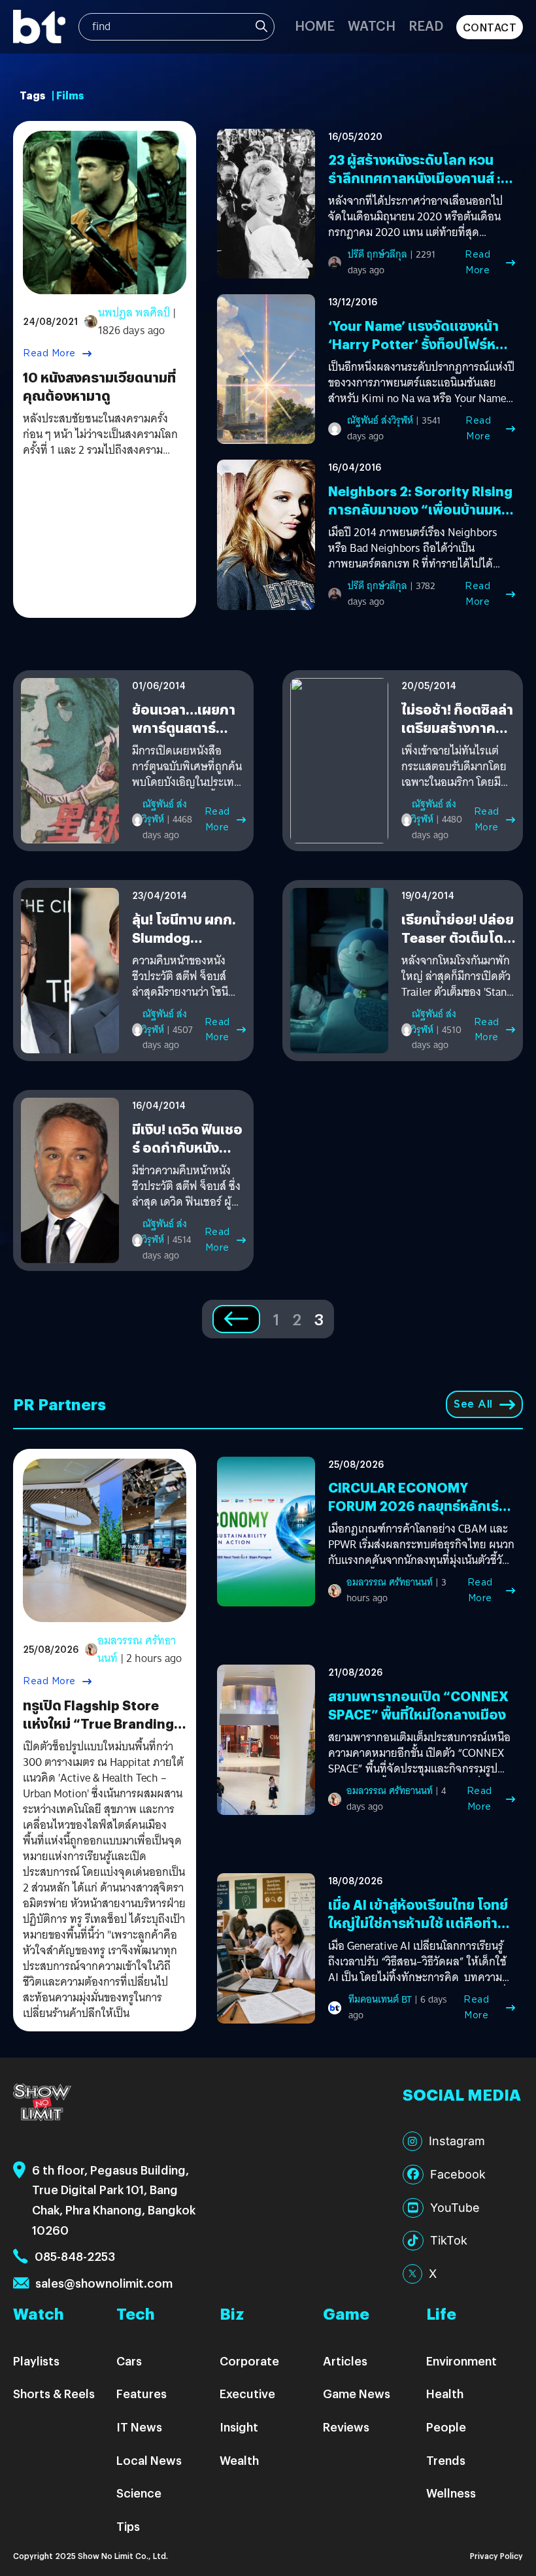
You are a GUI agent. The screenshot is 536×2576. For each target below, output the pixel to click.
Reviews (346, 2427)
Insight (239, 2427)
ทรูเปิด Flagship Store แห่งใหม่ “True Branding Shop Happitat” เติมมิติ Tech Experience (98, 1732)
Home (315, 25)
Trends (446, 2460)
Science (139, 2493)
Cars (129, 2361)
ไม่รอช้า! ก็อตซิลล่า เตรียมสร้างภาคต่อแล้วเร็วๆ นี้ (458, 727)
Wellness (451, 2493)
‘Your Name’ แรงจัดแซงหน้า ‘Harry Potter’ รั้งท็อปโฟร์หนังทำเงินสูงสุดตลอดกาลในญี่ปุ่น (420, 344)
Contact (490, 27)
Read (426, 25)
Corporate (249, 2361)
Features (142, 2393)
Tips (128, 2526)
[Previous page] (236, 1319)
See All (473, 1404)
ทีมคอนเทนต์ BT (380, 1999)
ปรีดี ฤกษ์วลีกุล (377, 254)
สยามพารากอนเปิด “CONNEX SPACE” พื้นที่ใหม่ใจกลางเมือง (418, 1705)
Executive (247, 2393)
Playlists (36, 2361)
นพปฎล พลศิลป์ (134, 313)
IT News (139, 2427)
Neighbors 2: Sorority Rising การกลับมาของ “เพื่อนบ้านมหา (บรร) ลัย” (420, 509)
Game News (357, 2393)
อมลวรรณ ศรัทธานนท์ (137, 1650)
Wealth (239, 2460)
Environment (461, 2361)
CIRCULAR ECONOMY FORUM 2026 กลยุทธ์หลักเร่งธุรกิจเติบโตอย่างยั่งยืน (417, 1505)
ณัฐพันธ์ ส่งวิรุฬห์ (380, 420)
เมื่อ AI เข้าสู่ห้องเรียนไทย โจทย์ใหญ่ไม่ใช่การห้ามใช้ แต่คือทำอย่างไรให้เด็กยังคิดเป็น (418, 1923)
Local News (149, 2460)
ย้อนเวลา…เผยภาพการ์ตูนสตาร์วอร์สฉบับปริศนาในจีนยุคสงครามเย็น (189, 737)
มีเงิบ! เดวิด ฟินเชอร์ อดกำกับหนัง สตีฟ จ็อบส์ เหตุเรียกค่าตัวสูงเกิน (187, 1156)
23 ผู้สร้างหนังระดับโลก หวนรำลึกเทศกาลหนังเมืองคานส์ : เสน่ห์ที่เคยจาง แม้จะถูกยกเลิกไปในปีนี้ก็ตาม (415, 187)
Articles (345, 2361)
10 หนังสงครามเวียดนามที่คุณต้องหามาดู (99, 386)
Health (445, 2393)
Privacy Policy (496, 2555)
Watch (372, 25)
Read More (49, 353)
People (446, 2427)
